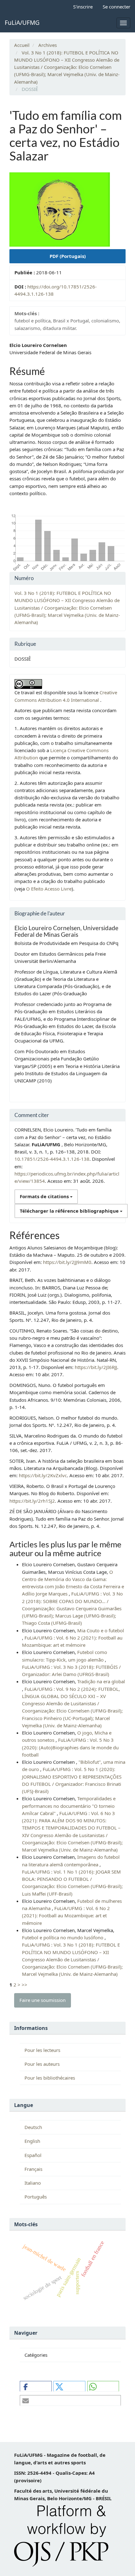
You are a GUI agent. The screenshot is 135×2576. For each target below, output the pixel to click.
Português (36, 2197)
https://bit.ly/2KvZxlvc (43, 1475)
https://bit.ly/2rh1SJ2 (32, 1501)
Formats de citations (45, 1196)
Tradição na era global (101, 1681)
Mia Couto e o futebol (101, 1630)
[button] (36, 2386)
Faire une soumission (43, 2000)
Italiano (33, 2183)
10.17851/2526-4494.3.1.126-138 (52, 1159)
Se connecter (116, 7)
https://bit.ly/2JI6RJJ (96, 1367)
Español (33, 2155)
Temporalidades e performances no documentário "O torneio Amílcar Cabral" (69, 1806)
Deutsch (33, 2127)
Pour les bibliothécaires (50, 2078)
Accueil (22, 45)
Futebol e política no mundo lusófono (63, 1937)
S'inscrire (83, 7)
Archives (48, 45)
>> (24, 1985)
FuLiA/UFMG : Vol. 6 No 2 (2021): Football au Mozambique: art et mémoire (66, 1916)
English (32, 2141)
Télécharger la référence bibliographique (70, 1211)
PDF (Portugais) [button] (68, 256)
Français (33, 2169)
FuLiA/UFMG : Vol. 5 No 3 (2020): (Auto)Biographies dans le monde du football (70, 1747)
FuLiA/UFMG (22, 23)
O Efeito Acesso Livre (49, 889)
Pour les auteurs (42, 2064)
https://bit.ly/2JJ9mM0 (67, 1262)
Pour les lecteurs (42, 2050)
